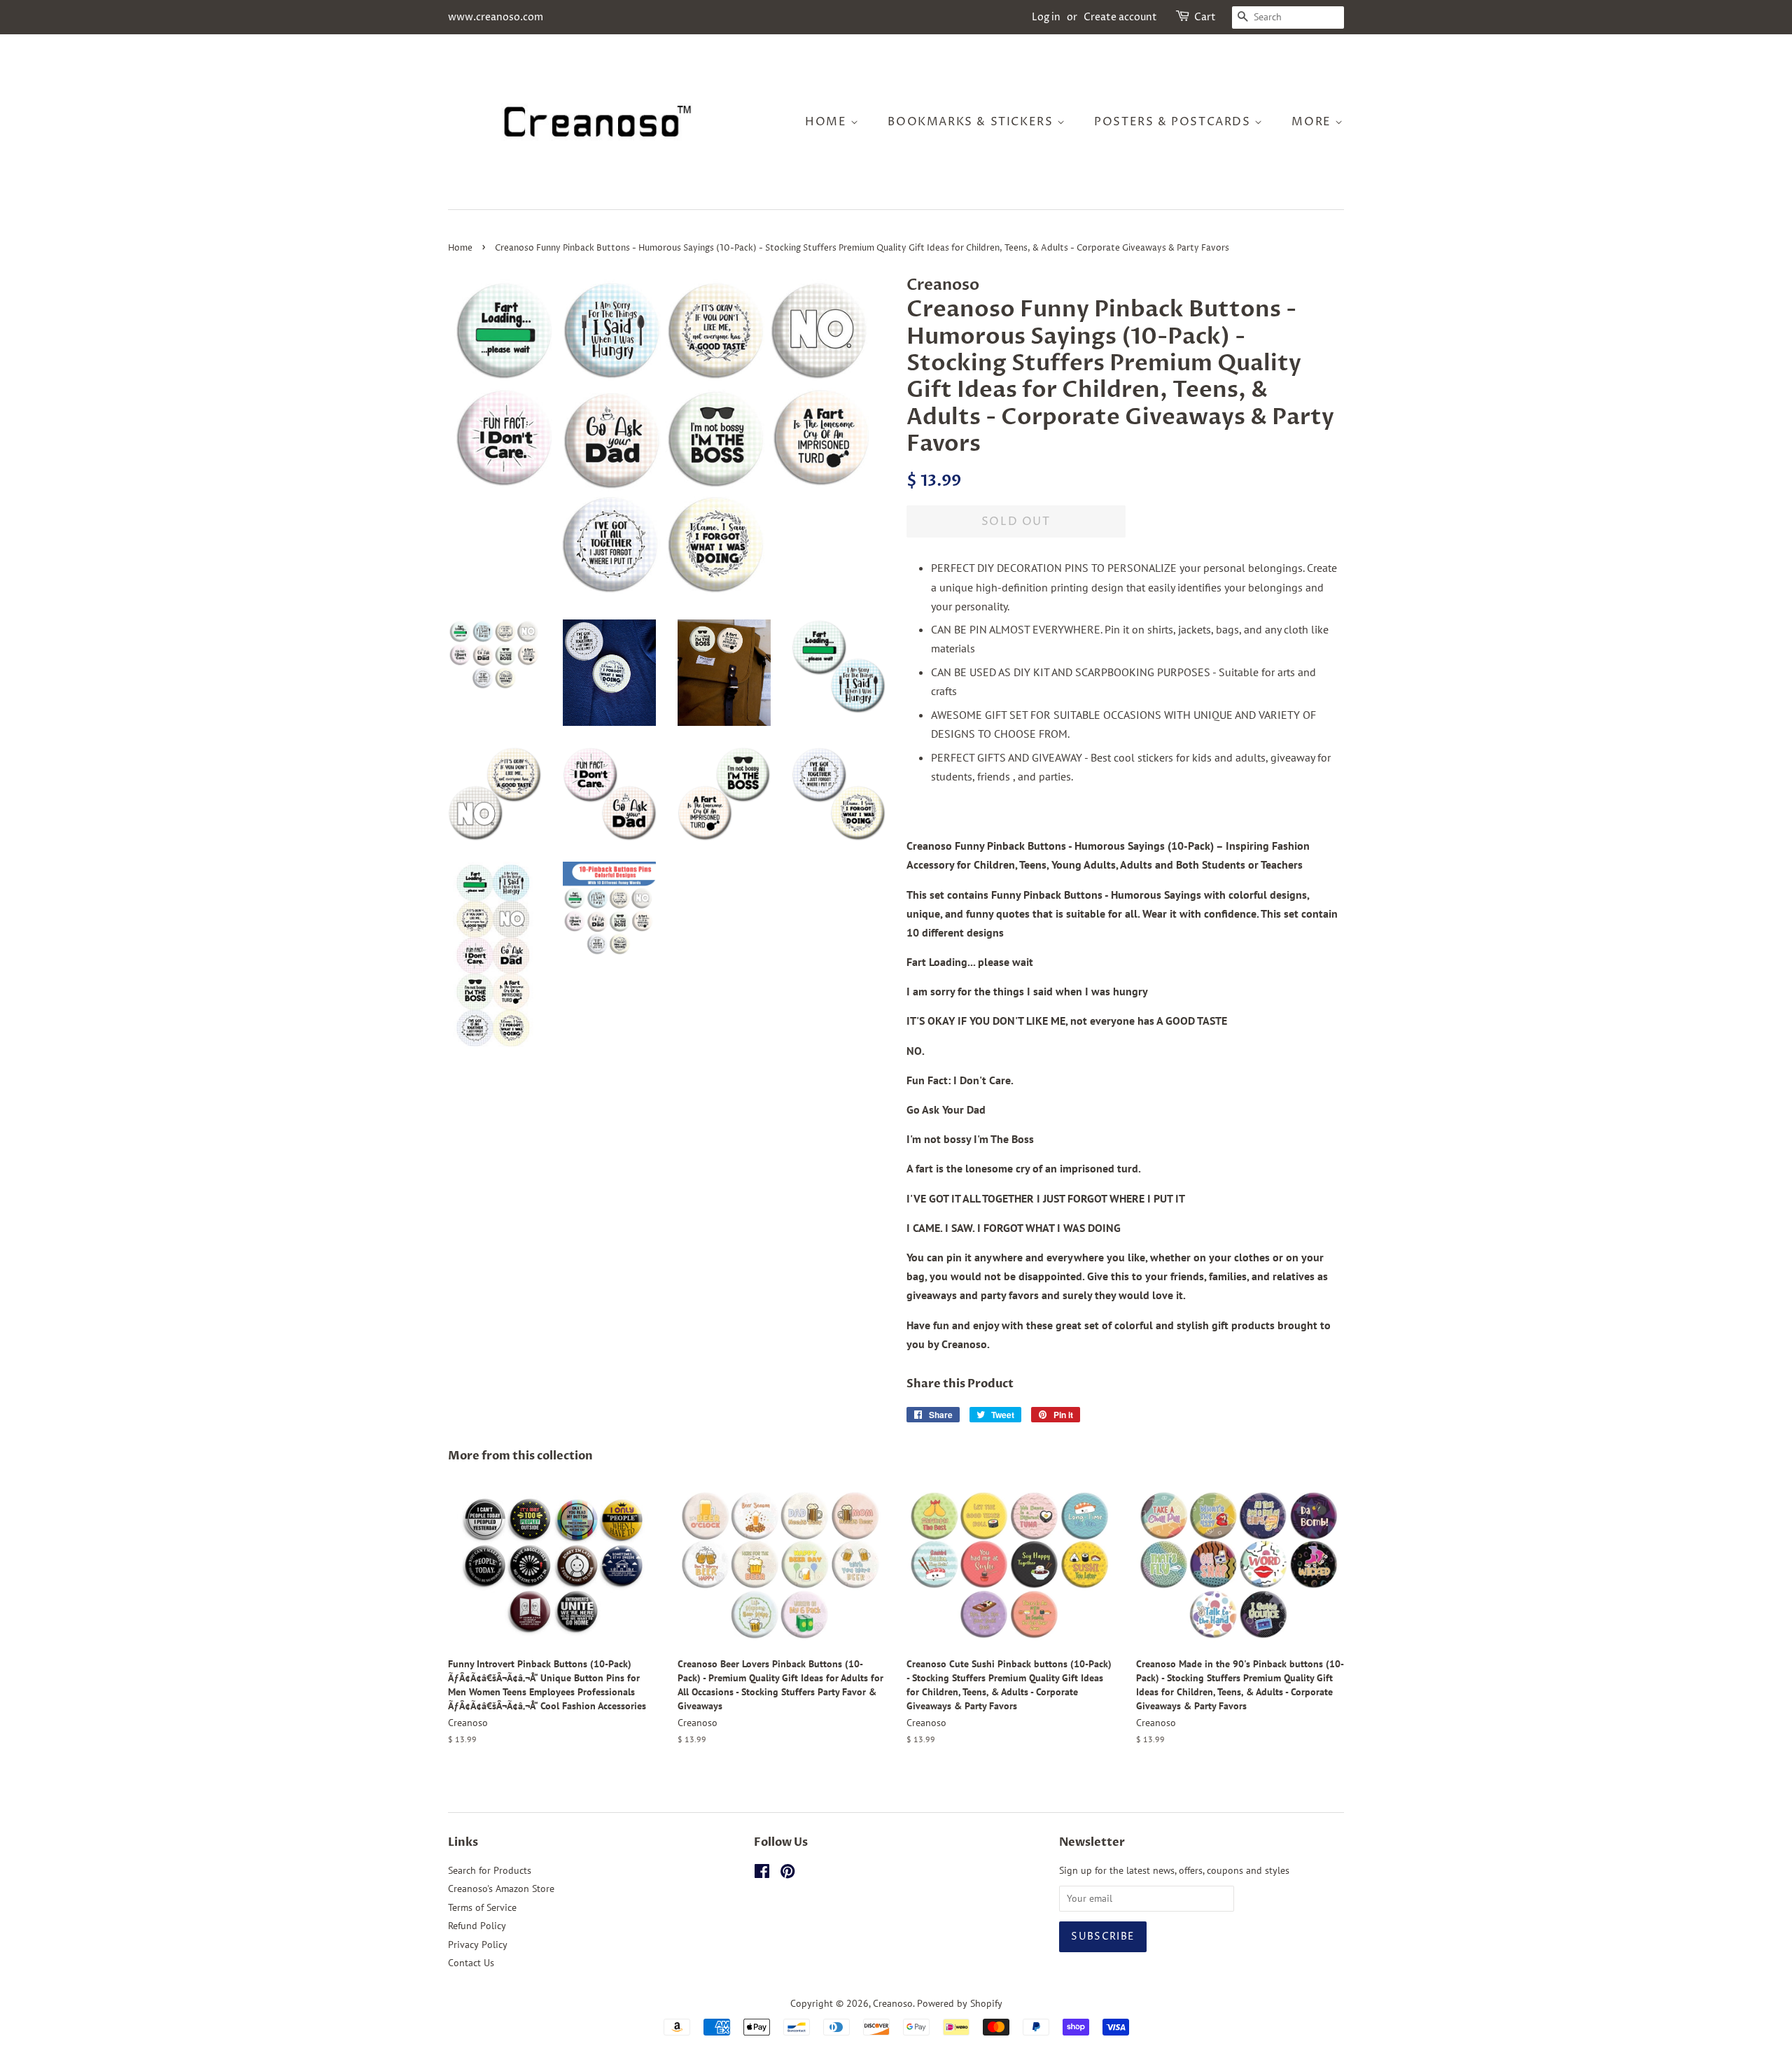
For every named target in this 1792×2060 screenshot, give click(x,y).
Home (828, 122)
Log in (1046, 17)
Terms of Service (482, 1907)
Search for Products (490, 1870)
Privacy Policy (478, 1945)
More (1313, 122)
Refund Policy (477, 1926)
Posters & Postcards (1174, 122)
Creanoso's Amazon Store (501, 1889)
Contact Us (471, 1963)
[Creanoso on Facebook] (762, 1874)
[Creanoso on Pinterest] (787, 1874)
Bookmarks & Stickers (972, 122)
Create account (1120, 17)
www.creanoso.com (496, 17)
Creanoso (893, 2003)
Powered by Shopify (960, 2003)
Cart (1205, 17)
